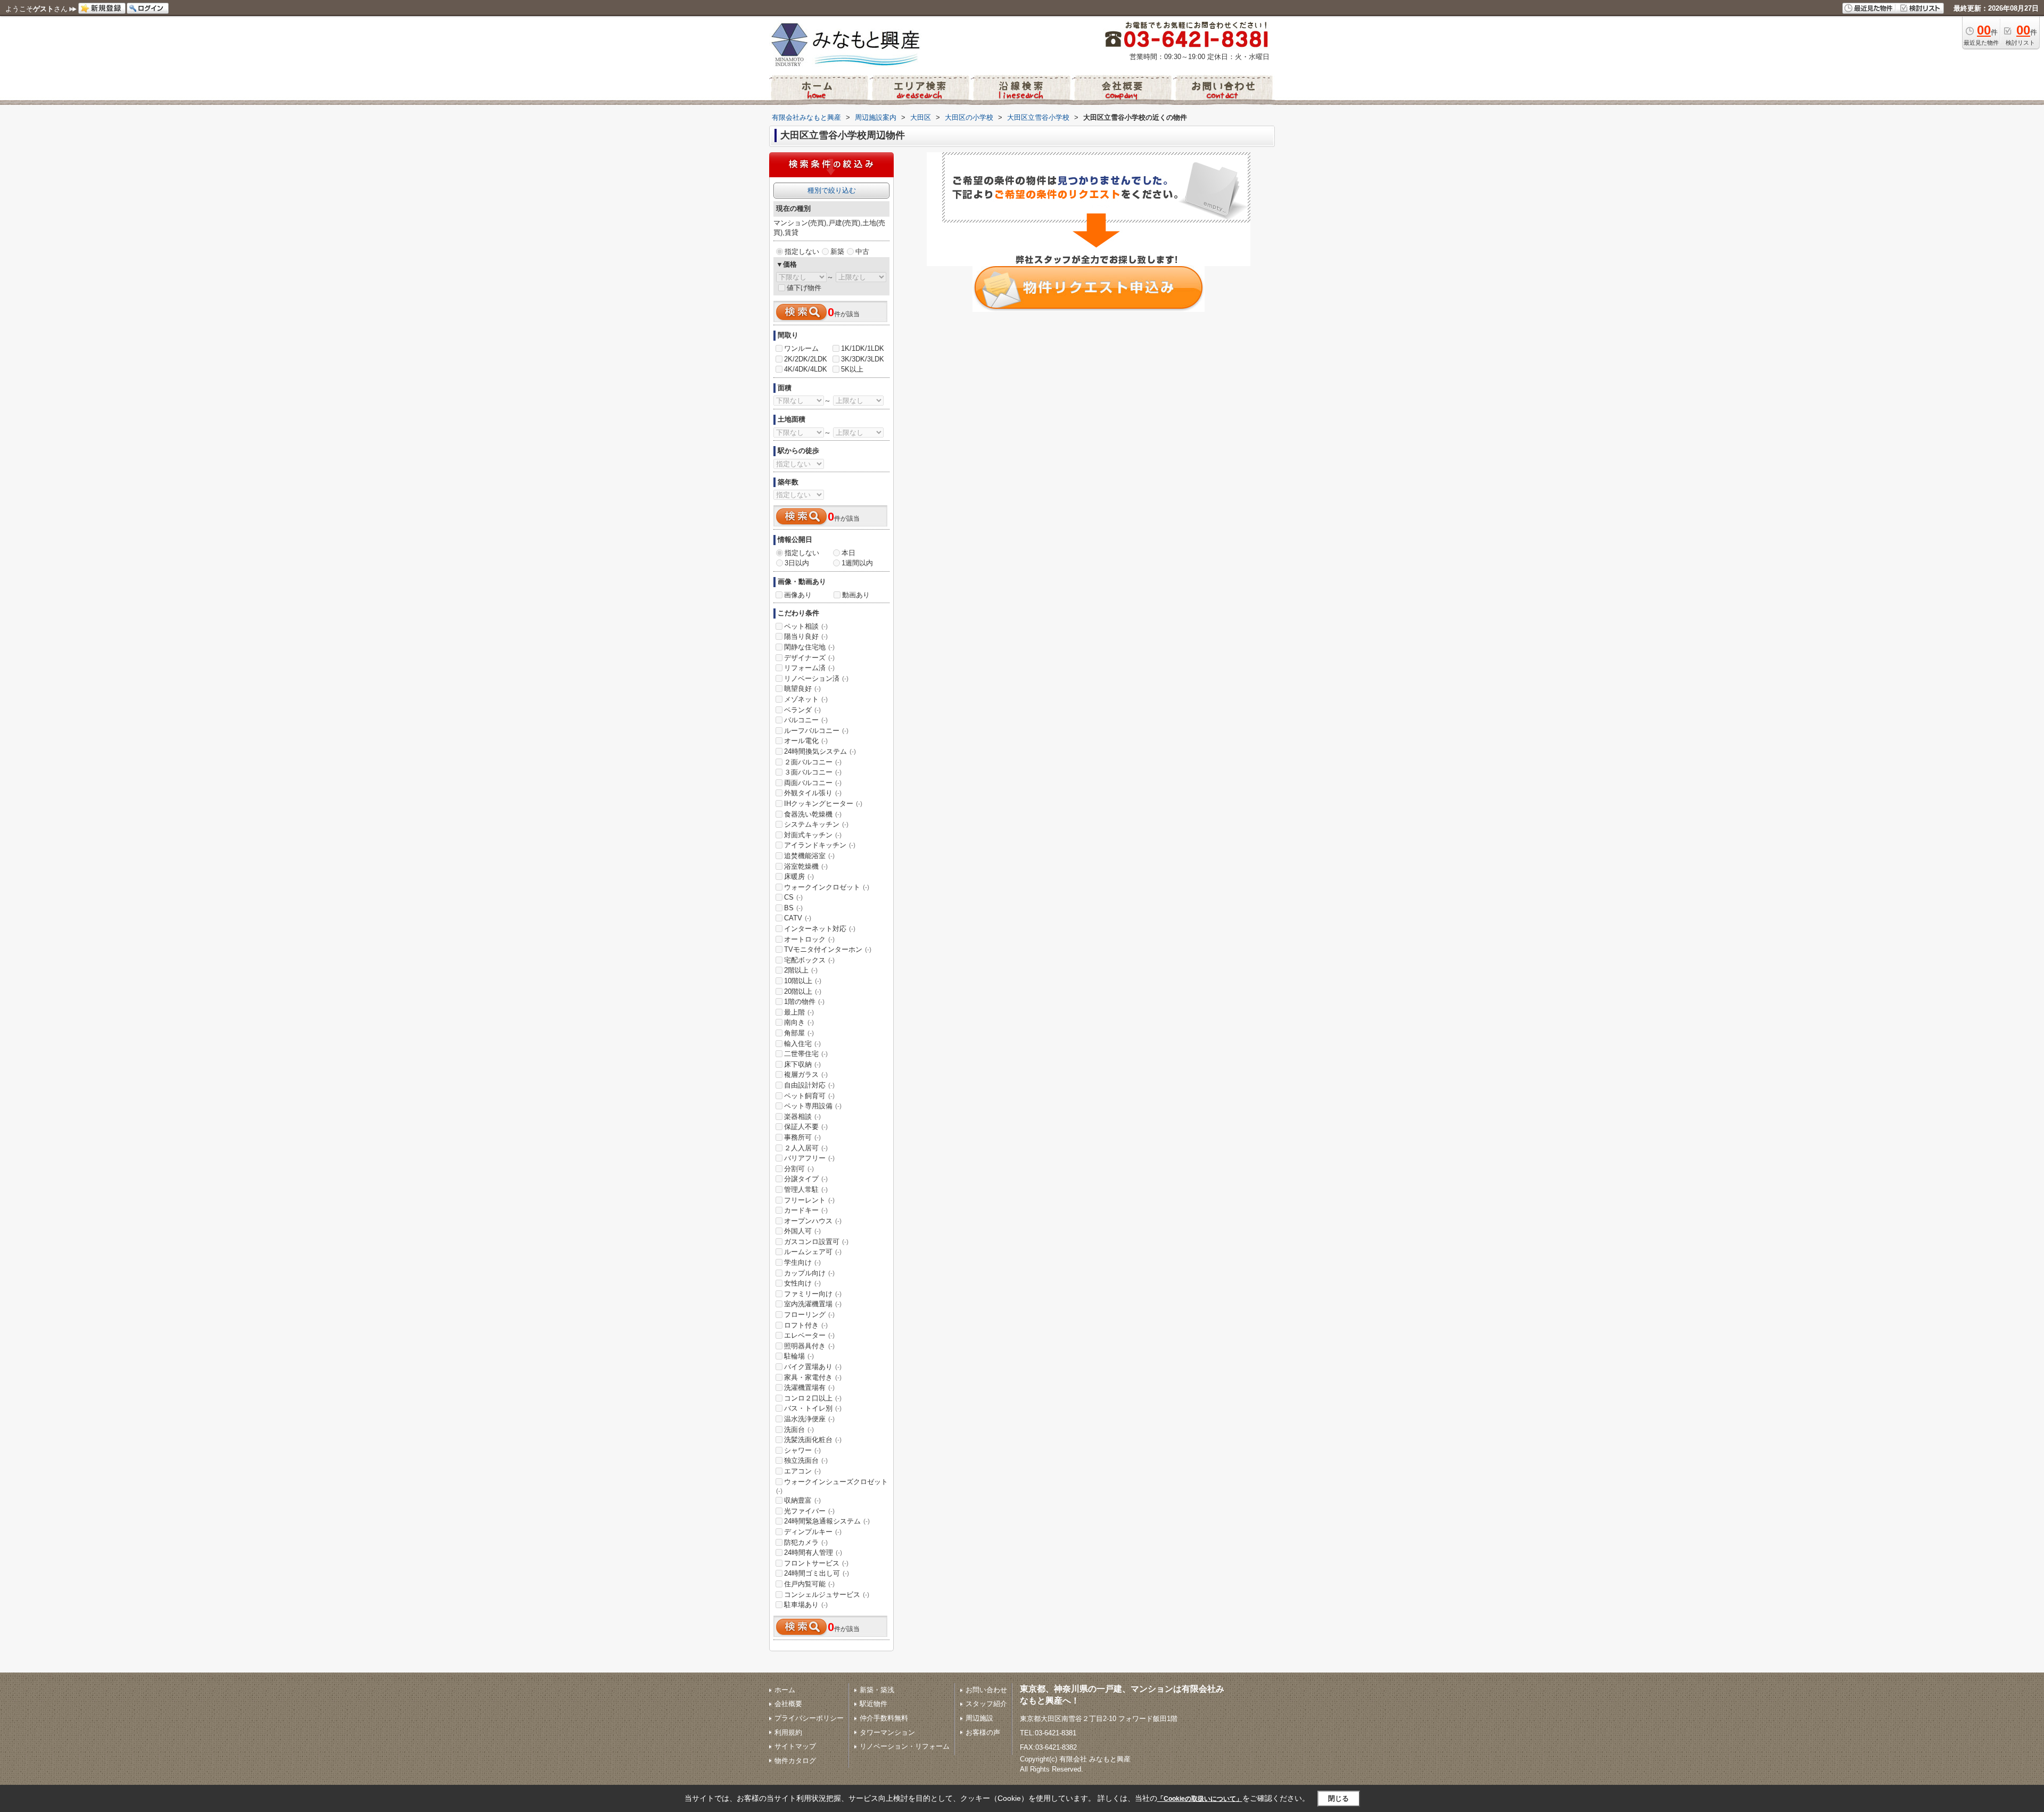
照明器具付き (809, 1346)
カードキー (806, 1210)
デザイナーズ (809, 658)
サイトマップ (795, 1746)
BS (793, 908)
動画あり (856, 595)
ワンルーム (801, 348)
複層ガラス (806, 1074)
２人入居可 (806, 1148)
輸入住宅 (802, 1044)
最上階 (799, 1012)
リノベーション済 (816, 678)
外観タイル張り (813, 793)
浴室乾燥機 (806, 866)
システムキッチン (816, 824)
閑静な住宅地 (809, 647)
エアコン (802, 1471)
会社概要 (788, 1704)
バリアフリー (809, 1158)
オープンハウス (813, 1221)
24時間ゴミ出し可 (817, 1573)
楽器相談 (802, 1117)
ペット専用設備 (813, 1106)
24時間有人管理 (813, 1552)
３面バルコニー (813, 772)
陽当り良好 (806, 636)
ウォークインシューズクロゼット (832, 1486)
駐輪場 (799, 1356)
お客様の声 (983, 1732)
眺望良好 (802, 689)
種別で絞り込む (832, 190)
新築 (837, 252)
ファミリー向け (813, 1294)
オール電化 (806, 741)
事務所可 (802, 1137)
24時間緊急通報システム (827, 1521)
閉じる (1338, 1798)
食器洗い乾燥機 (813, 814)
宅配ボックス (809, 960)
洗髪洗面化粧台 (813, 1440)
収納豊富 (802, 1500)
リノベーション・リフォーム (905, 1746)
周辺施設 (979, 1718)
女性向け (802, 1283)
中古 (862, 252)
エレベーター (809, 1335)
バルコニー (806, 720)
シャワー (802, 1450)
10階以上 (803, 981)
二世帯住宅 (806, 1054)
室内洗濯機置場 (813, 1304)
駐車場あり (806, 1605)
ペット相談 (806, 626)
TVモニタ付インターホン (828, 949)
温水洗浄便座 (809, 1419)
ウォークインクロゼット (827, 887)
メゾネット (806, 699)
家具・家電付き (813, 1377)
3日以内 (797, 563)
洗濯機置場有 (809, 1387)
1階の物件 (804, 1002)
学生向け (802, 1262)
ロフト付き (806, 1325)
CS (793, 897)
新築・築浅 (877, 1690)
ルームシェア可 (813, 1252)
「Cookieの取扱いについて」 (1200, 1799)
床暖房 (799, 876)
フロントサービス (816, 1563)
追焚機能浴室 (809, 856)
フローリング (809, 1315)
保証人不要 (806, 1127)
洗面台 (799, 1430)
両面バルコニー (813, 783)
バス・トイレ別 (813, 1408)
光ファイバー (809, 1511)
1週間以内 (857, 563)
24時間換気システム (820, 751)
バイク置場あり (813, 1367)
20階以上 (803, 991)
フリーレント (809, 1200)
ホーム (785, 1690)
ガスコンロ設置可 (816, 1242)
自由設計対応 (809, 1085)
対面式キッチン (813, 835)
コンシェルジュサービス (827, 1595)
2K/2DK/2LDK (806, 359)
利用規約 (788, 1732)
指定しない (802, 252)
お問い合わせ (986, 1690)
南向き (799, 1022)
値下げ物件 (804, 288)
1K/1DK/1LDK (863, 348)
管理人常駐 (806, 1189)
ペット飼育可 (809, 1096)
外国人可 (802, 1231)
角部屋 (799, 1033)
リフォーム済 (809, 668)
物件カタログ (795, 1761)
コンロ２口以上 (813, 1398)
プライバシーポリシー (809, 1718)
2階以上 (801, 970)
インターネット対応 (820, 929)
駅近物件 (873, 1704)
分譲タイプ (806, 1179)
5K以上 (852, 369)
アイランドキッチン (820, 845)
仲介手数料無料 (884, 1718)
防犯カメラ (806, 1542)
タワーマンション (887, 1732)
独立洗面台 (806, 1460)
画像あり (798, 595)
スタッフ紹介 (986, 1704)
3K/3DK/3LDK (863, 359)
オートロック (809, 939)
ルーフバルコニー (816, 731)
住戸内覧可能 (809, 1584)
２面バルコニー (813, 762)
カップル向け (809, 1273)
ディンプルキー (813, 1532)
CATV (798, 918)
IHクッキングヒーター (823, 804)
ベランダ (802, 710)
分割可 (799, 1169)
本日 (848, 553)
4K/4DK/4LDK (806, 369)
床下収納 (802, 1064)
